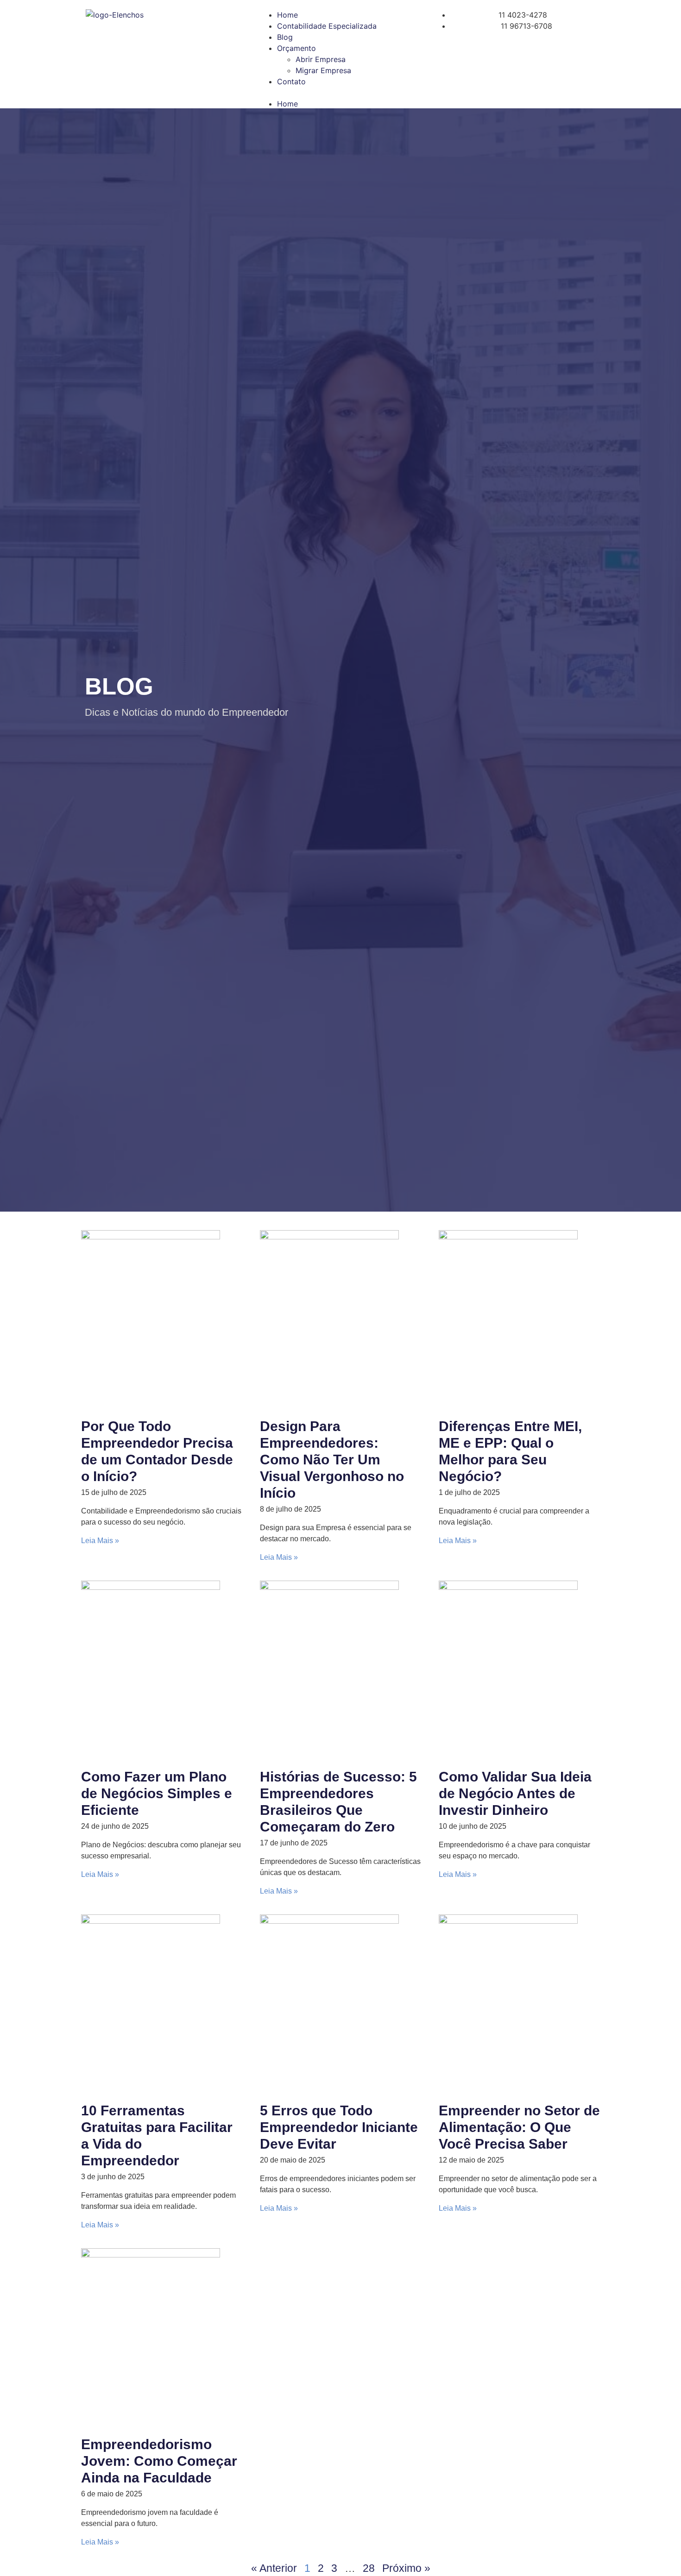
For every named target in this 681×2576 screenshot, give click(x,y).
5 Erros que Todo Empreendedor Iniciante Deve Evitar (339, 2127)
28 (369, 2568)
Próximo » (406, 2568)
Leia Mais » (100, 1541)
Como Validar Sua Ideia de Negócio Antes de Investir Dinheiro (515, 1793)
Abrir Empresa (321, 59)
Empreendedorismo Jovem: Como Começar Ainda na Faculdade (159, 2461)
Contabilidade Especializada (327, 26)
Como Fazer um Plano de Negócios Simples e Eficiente (157, 1793)
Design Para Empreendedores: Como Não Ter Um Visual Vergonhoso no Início (332, 1460)
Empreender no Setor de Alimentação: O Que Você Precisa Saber (519, 2127)
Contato (291, 81)
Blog (285, 37)
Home (287, 15)
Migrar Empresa (323, 70)
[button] (340, 93)
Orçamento (296, 48)
